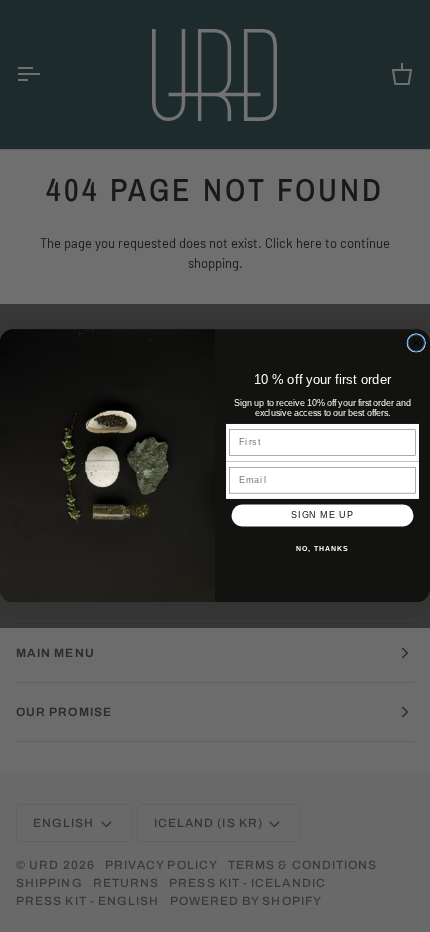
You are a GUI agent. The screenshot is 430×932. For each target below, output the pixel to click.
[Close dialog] (416, 343)
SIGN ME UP (322, 515)
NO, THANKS (322, 549)
